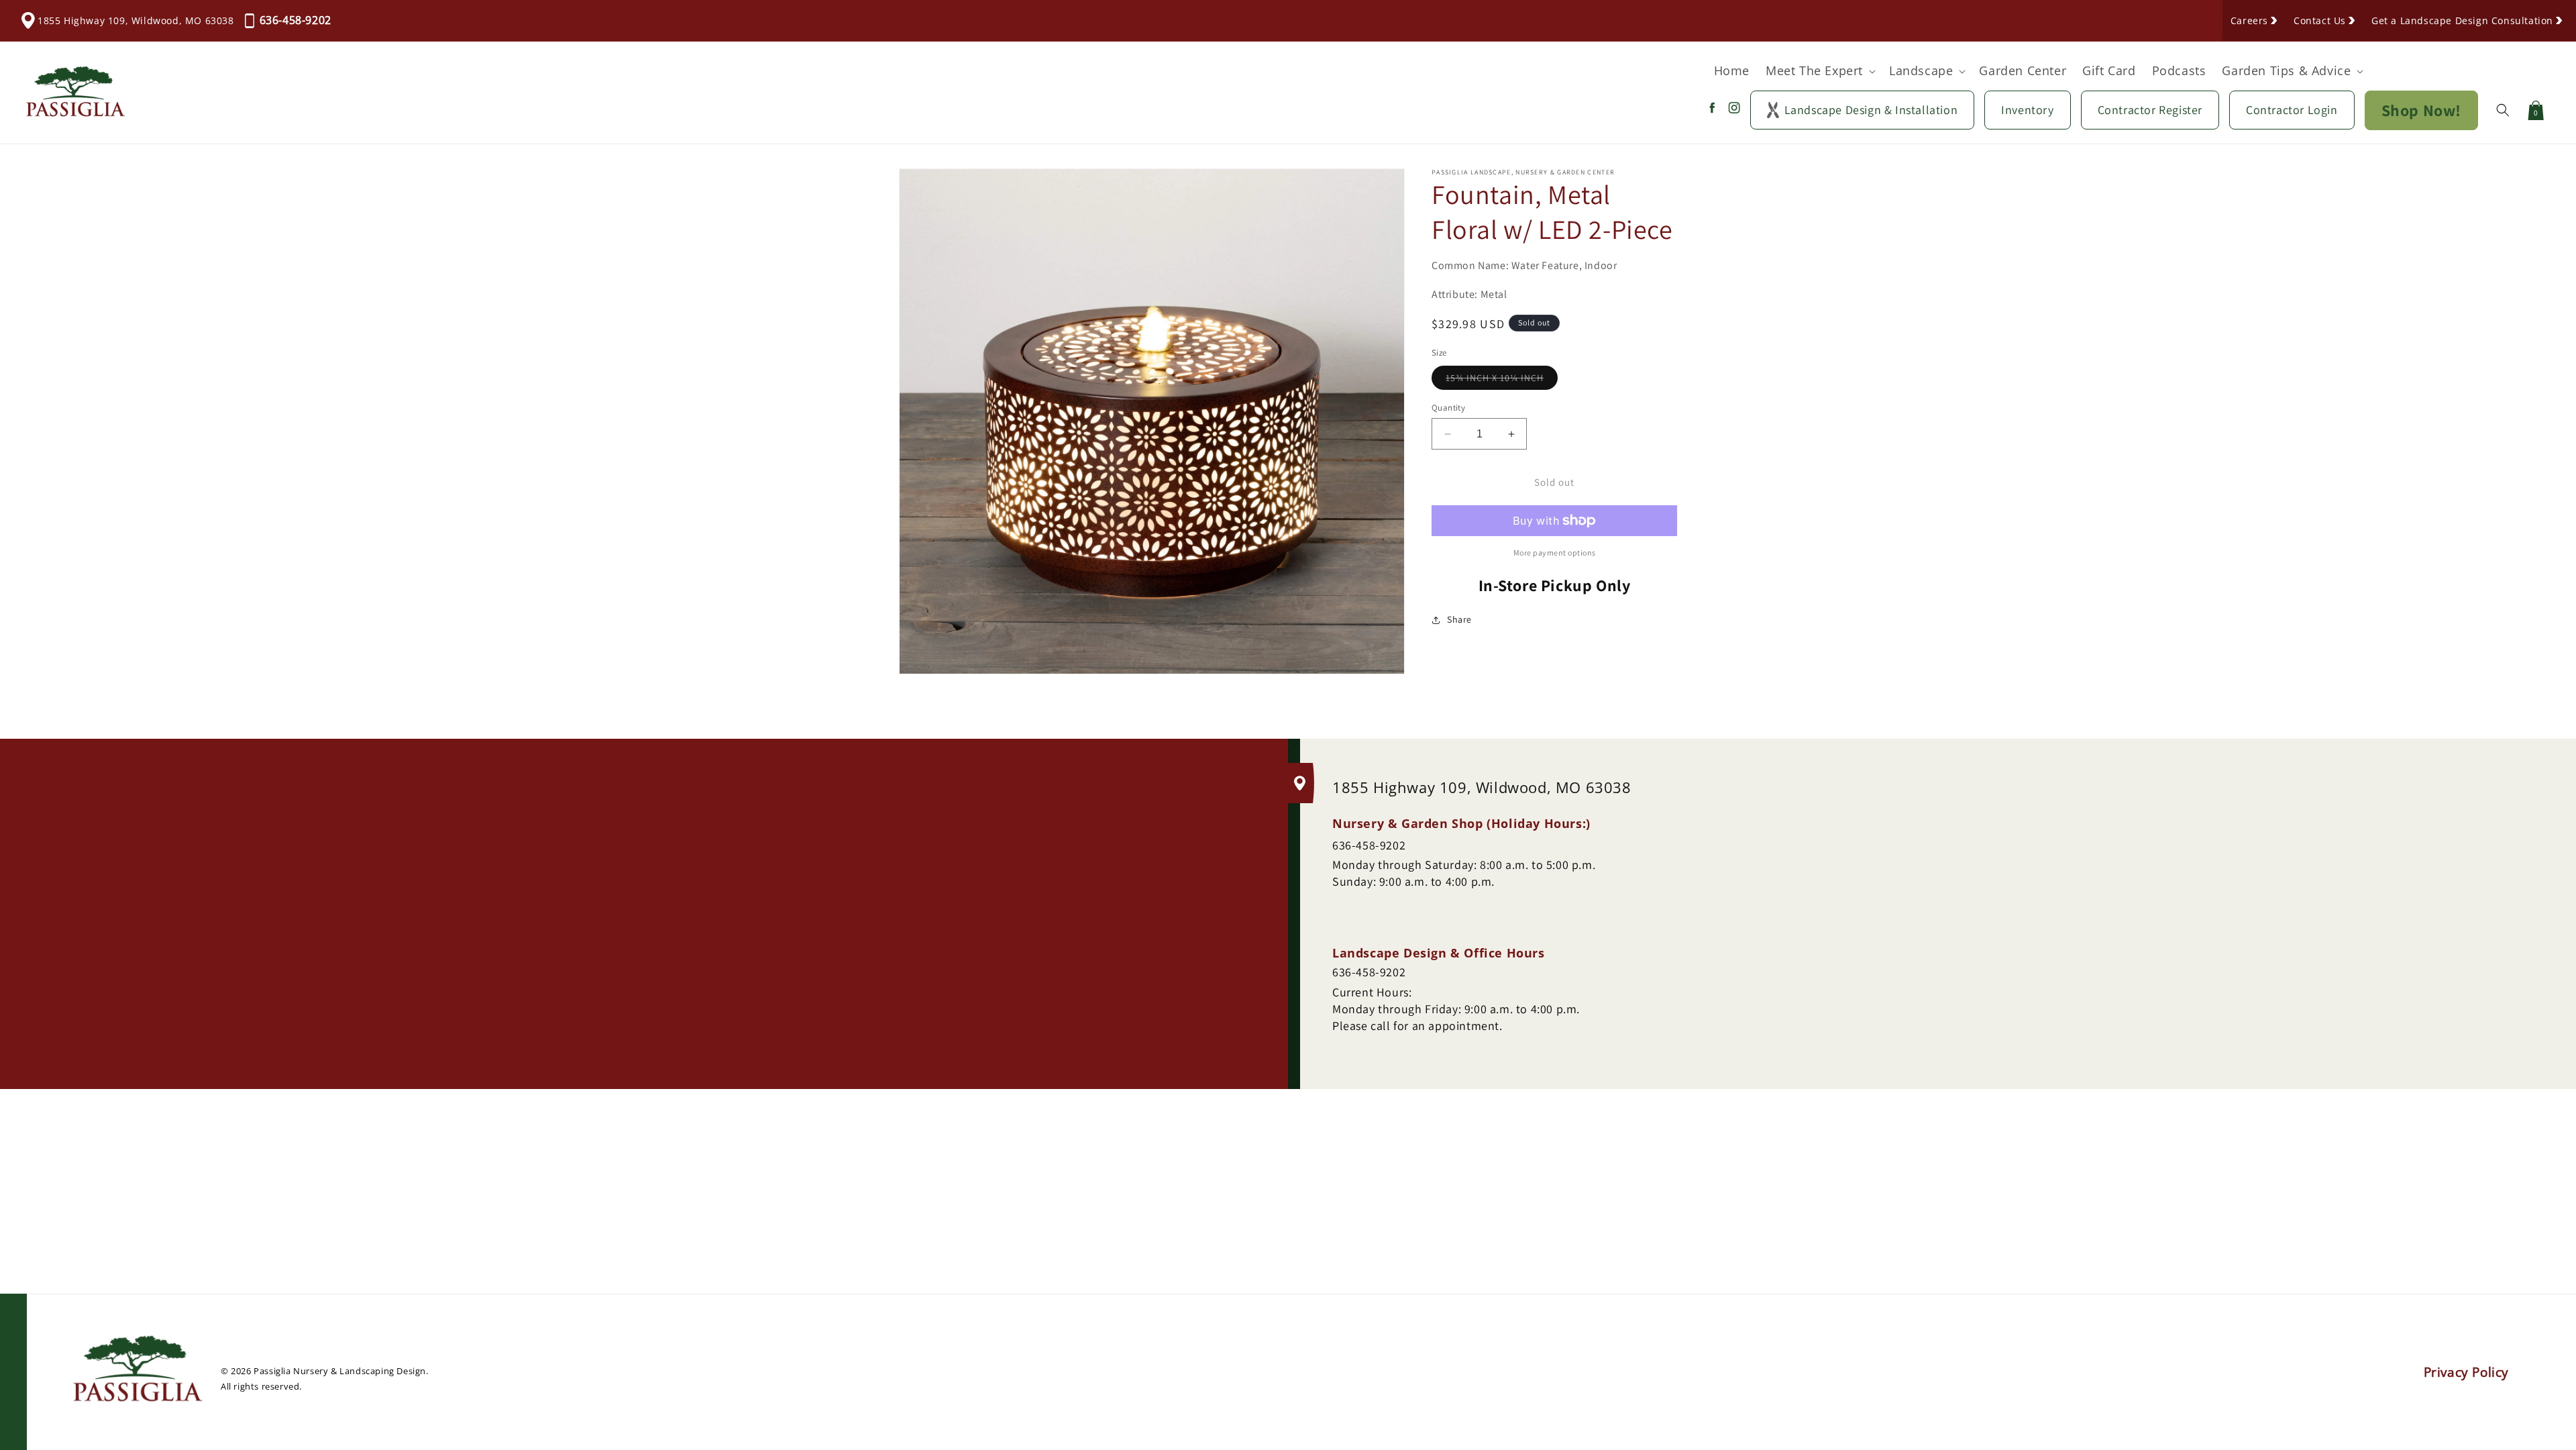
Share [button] (1459, 619)
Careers (2249, 20)
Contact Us (2320, 20)
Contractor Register (2150, 110)
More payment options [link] (1555, 553)
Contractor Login (2292, 110)
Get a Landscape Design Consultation (2462, 20)
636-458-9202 (296, 20)
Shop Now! (2421, 110)
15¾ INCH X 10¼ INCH (1502, 380)
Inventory (2027, 110)
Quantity (1448, 408)
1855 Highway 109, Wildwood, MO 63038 (136, 20)
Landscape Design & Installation (1871, 110)
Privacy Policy (2466, 1372)
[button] (1819, 71)
